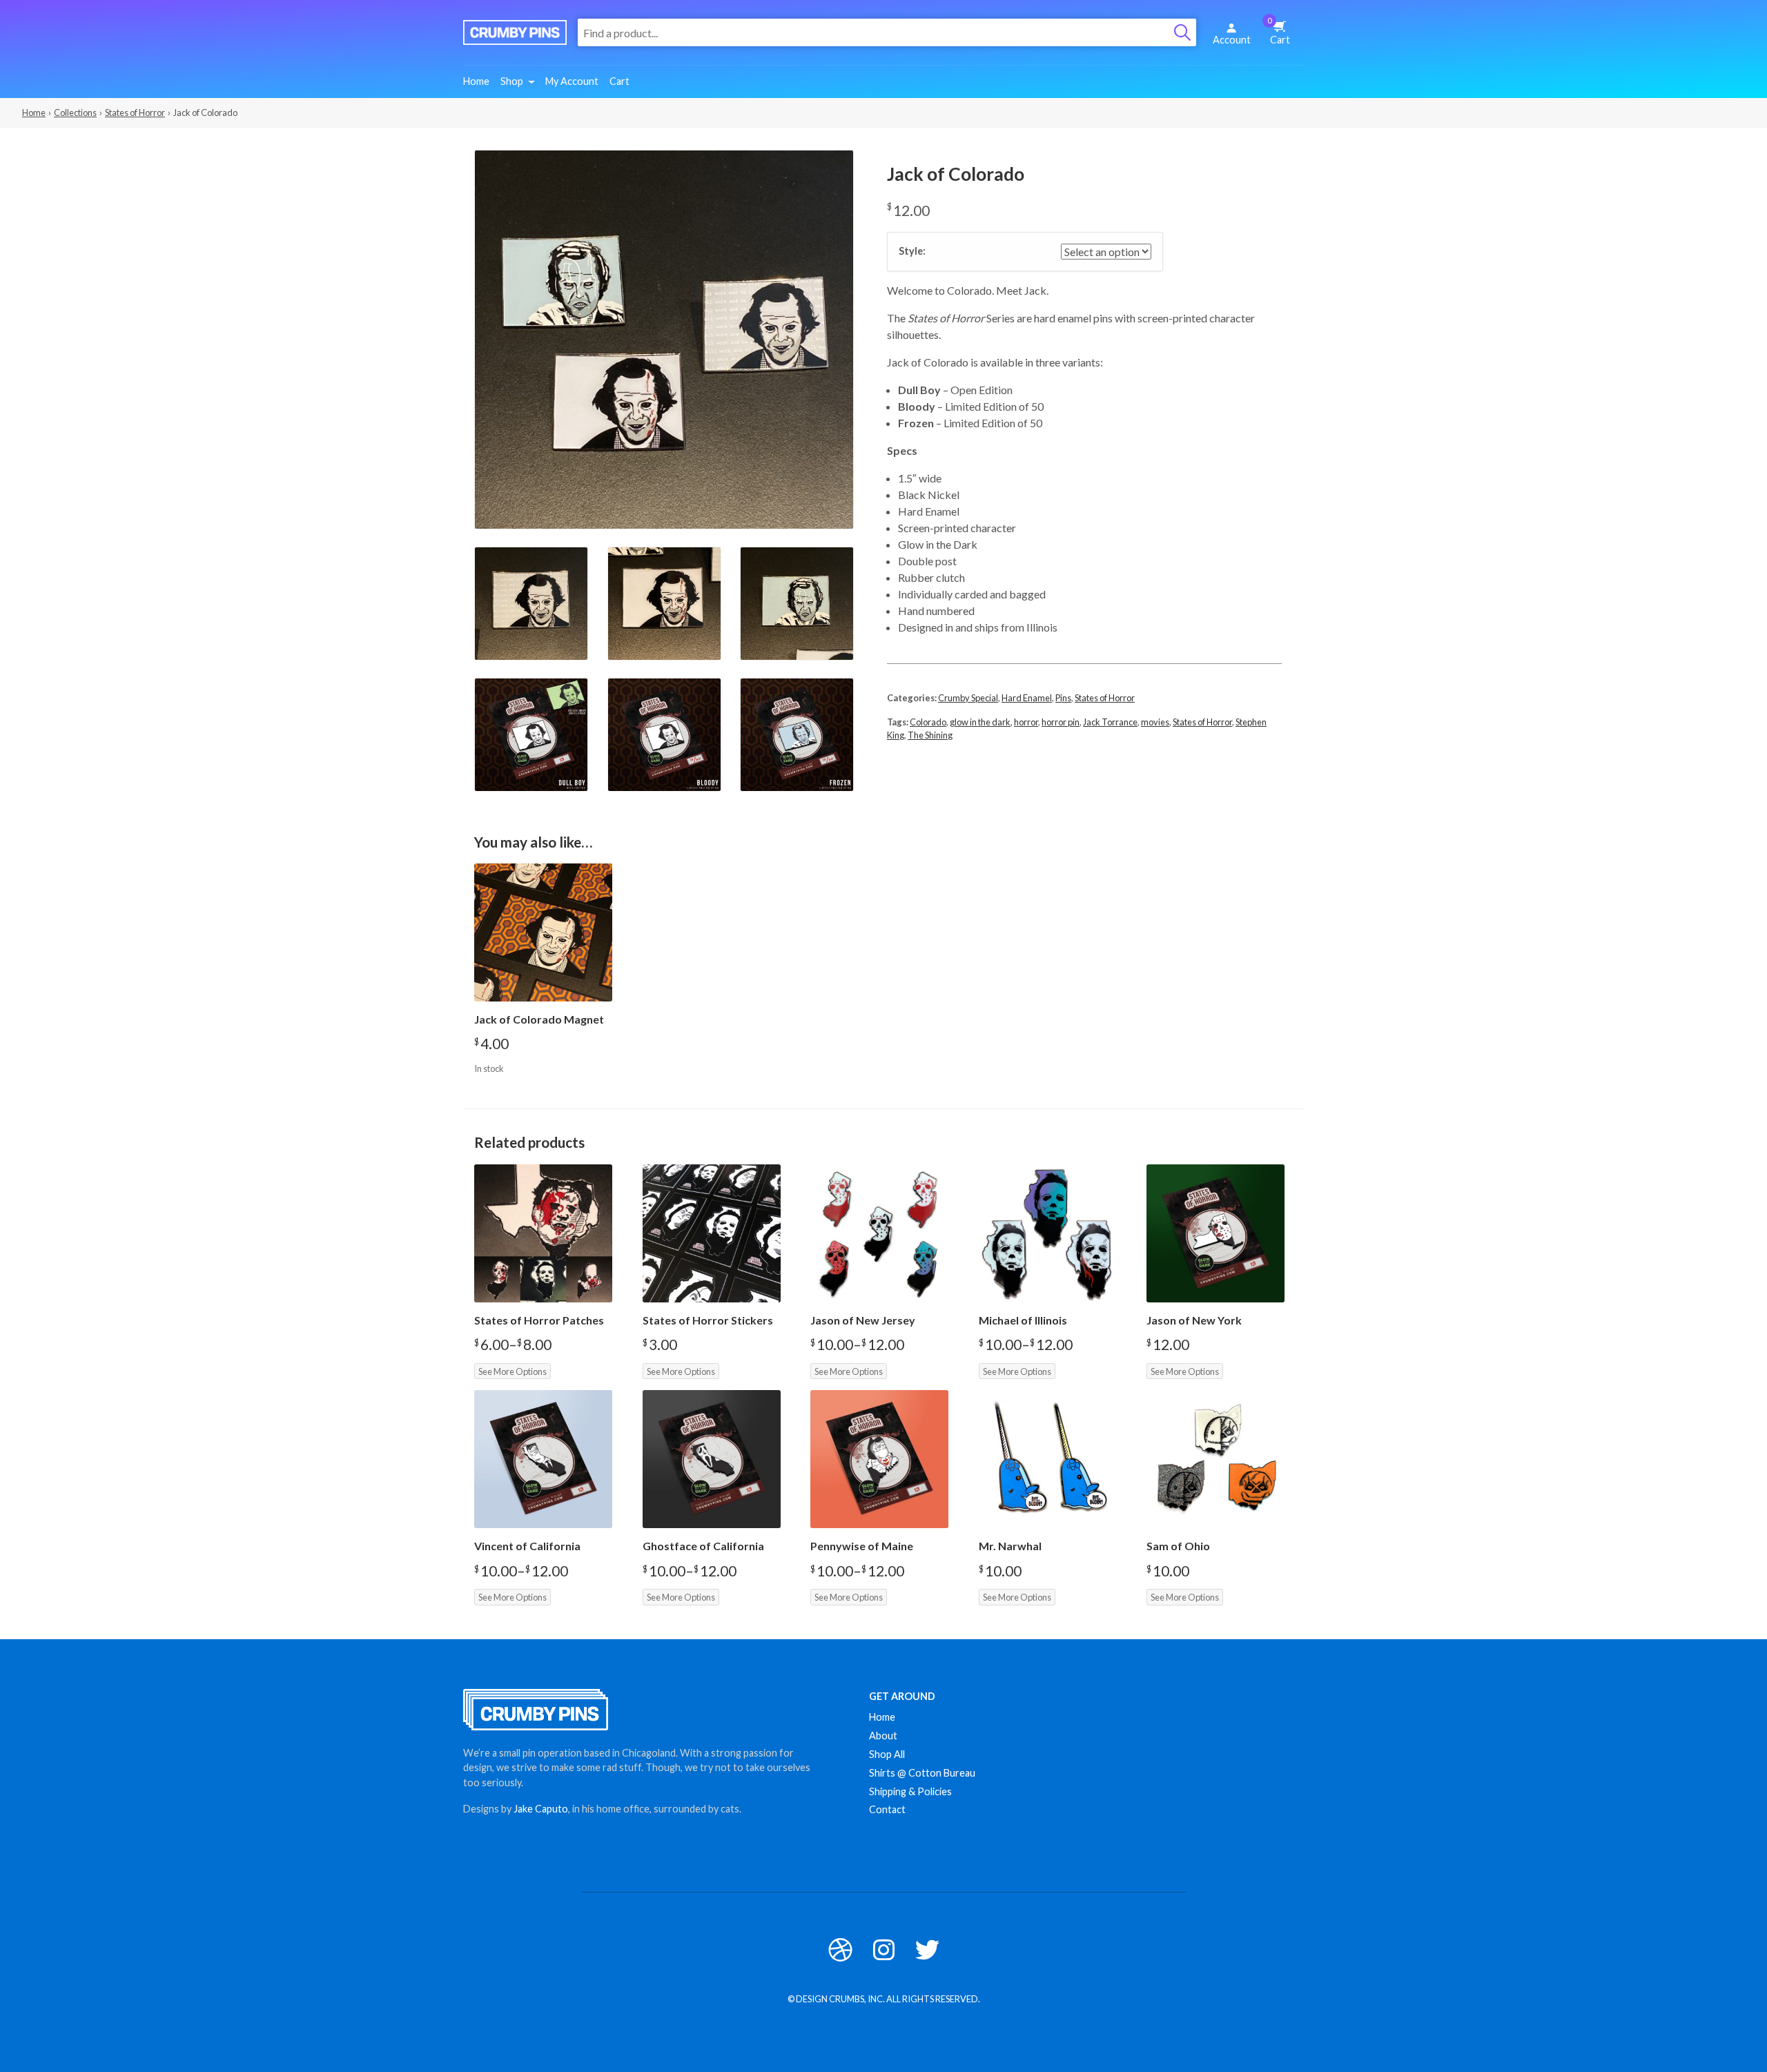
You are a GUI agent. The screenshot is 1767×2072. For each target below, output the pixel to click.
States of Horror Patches (539, 1320)
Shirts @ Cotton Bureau (922, 1773)
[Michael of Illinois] (1048, 1233)
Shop (512, 81)
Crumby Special (968, 698)
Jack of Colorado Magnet (539, 1019)
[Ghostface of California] (712, 1459)
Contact (887, 1809)
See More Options (512, 1371)
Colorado (928, 722)
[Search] (1182, 32)
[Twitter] (927, 1949)
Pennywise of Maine (862, 1546)
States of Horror (135, 113)
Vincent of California (527, 1546)
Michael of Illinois (1023, 1320)
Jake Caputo (541, 1809)
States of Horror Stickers (708, 1320)
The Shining (930, 735)
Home (476, 81)
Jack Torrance (1110, 722)
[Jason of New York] (1216, 1233)
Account (1232, 40)
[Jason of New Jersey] (879, 1233)
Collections (75, 113)
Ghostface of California (703, 1546)
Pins (1063, 698)
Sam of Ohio (1178, 1546)
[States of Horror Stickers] (712, 1233)
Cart (1279, 31)
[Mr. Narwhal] (1048, 1459)
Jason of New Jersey (863, 1320)
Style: (912, 251)
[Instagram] (884, 1949)
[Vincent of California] (543, 1459)
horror (1026, 722)
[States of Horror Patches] (543, 1233)
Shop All (887, 1754)
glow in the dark (980, 722)
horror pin (1061, 722)
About (883, 1736)
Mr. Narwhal (1010, 1546)
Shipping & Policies (910, 1791)
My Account (572, 81)
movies (1155, 722)
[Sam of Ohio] (1216, 1459)
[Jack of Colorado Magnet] (543, 932)
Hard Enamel (1027, 698)
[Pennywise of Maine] (879, 1459)
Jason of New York (1194, 1320)
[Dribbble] (840, 1949)
